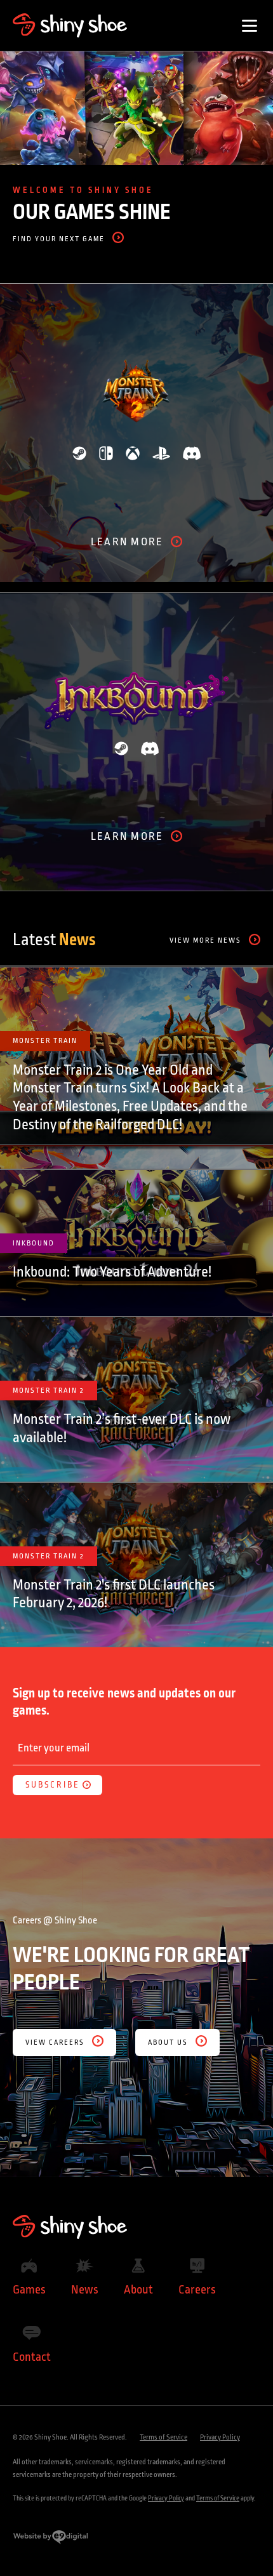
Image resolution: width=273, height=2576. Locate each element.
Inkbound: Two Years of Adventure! (112, 1272)
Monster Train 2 (49, 1391)
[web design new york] (50, 2542)
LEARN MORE (127, 543)
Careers (197, 2290)
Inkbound (34, 1243)
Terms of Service (163, 2437)
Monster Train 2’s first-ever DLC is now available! (122, 1429)
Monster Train (45, 1041)
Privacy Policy (220, 2437)
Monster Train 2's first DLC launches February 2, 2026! (114, 1594)
